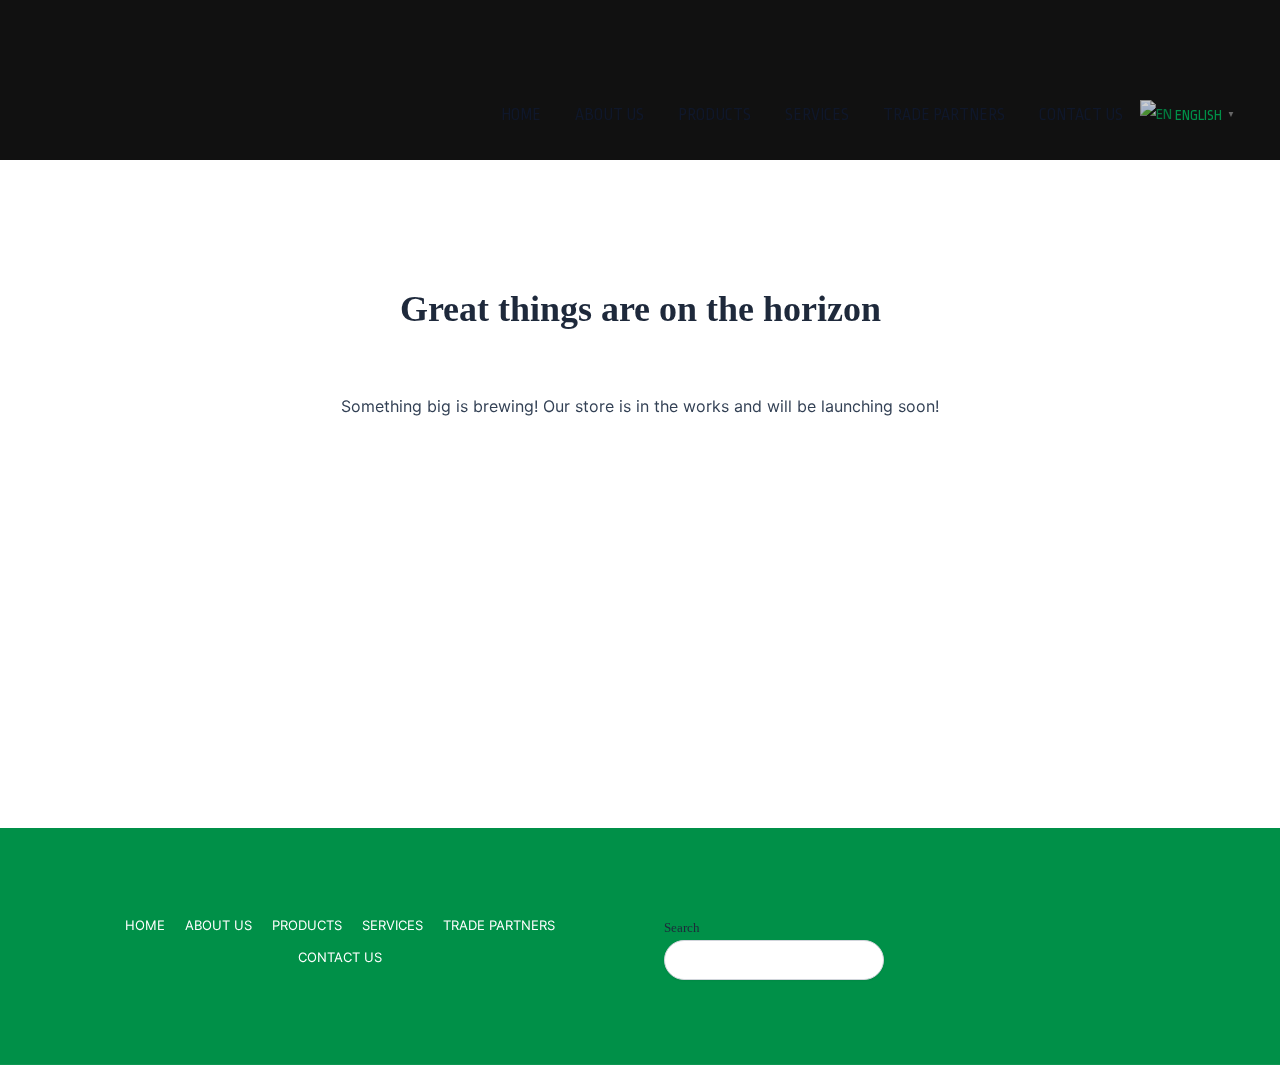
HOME (521, 115)
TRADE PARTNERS (944, 115)
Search (682, 927)
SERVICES (817, 115)
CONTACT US (1081, 115)
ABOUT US (609, 115)
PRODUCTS (714, 115)
